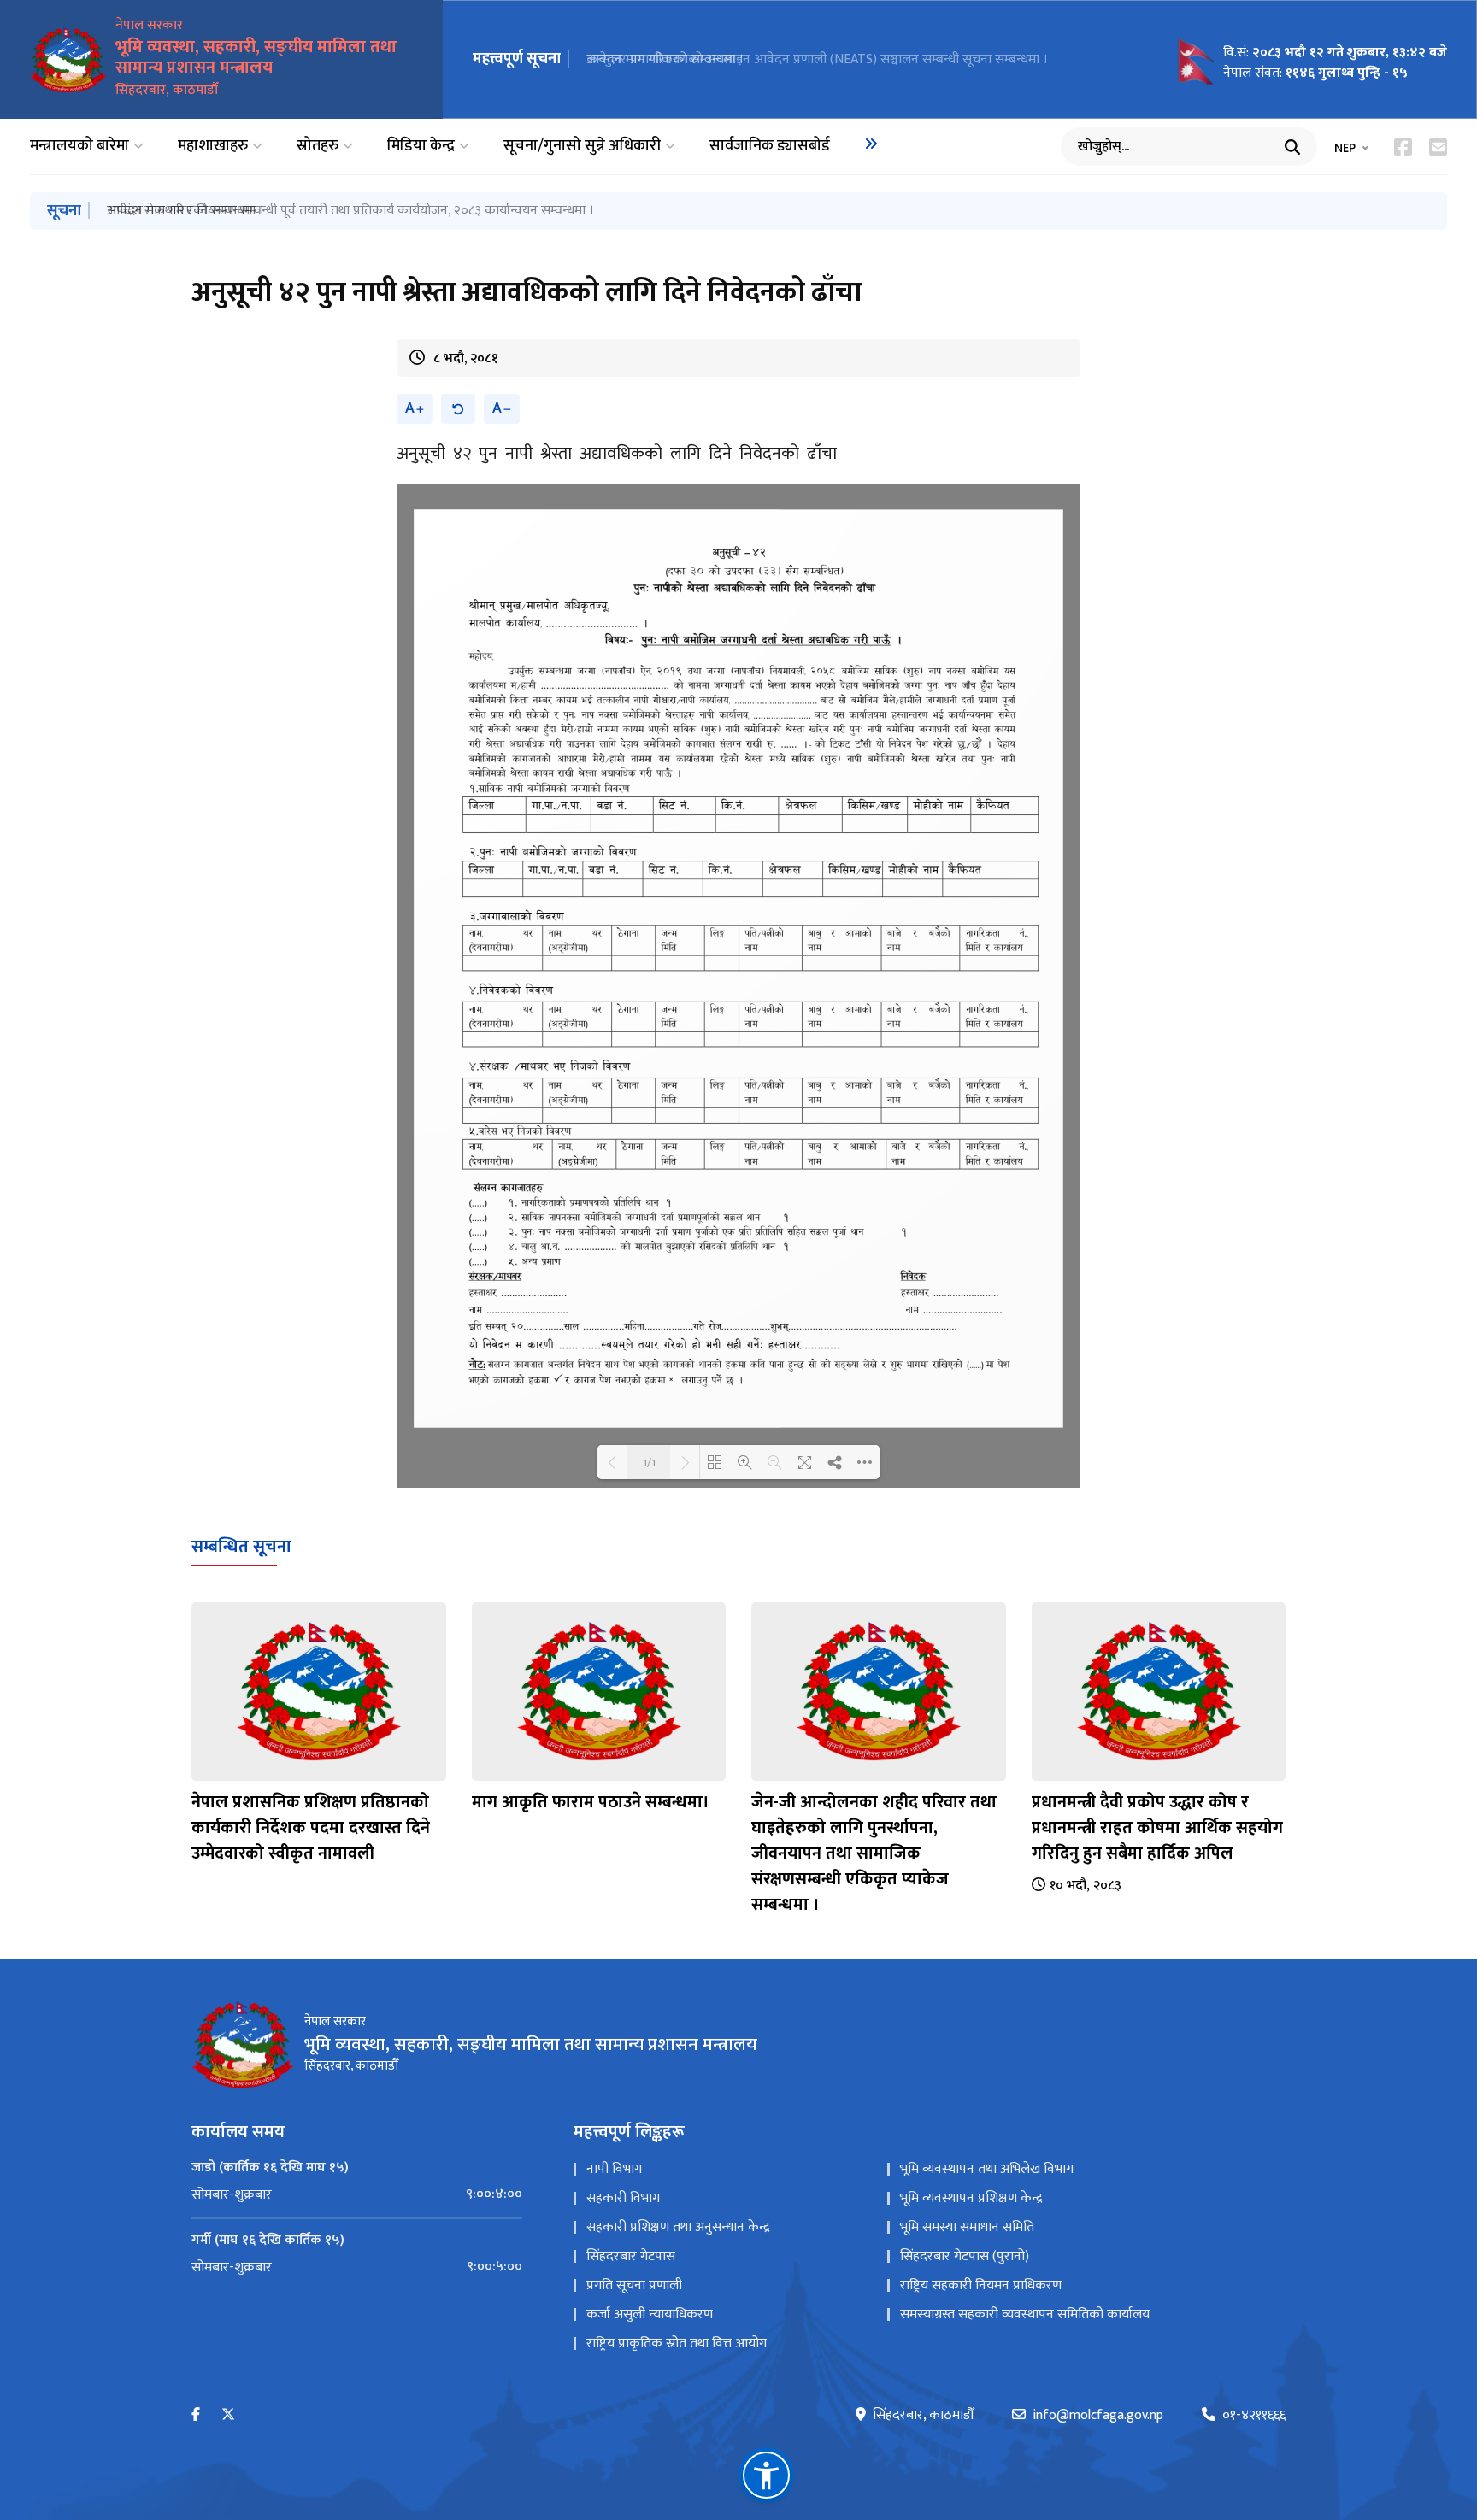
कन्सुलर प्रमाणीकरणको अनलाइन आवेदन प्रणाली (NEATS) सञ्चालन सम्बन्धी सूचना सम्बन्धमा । (817, 59)
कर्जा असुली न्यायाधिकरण (650, 2314)
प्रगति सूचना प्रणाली (634, 2285)
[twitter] (228, 2415)
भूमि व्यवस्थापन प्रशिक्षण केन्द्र (971, 2198)
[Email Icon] (1438, 147)
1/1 (649, 1462)
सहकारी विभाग (623, 2198)
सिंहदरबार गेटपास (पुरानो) (965, 2256)
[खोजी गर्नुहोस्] (1292, 147)
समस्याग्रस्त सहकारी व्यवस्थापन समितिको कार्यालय (1025, 2314)
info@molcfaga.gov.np (1098, 2416)
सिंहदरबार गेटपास (631, 2256)
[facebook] (196, 2415)
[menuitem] (871, 144)
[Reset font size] (458, 409)
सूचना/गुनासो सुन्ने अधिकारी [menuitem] (582, 147)
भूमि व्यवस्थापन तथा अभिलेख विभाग (987, 2169)
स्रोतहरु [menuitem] (318, 147)
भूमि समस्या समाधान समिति (967, 2227)
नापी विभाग (614, 2169)
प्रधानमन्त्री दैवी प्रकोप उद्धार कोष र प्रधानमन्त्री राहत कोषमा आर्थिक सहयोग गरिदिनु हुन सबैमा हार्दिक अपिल (1157, 1828)
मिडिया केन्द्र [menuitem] (421, 147)
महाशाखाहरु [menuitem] (213, 147)
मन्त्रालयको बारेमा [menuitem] (79, 147)
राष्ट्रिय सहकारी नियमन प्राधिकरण (981, 2285)
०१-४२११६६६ (1254, 2416)
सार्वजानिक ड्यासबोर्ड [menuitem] (770, 147)
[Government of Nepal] (68, 60)
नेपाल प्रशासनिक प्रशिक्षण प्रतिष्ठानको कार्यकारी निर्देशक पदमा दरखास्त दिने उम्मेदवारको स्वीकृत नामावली (311, 1828)
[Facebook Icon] (1403, 147)
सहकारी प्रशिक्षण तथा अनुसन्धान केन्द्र (678, 2227)
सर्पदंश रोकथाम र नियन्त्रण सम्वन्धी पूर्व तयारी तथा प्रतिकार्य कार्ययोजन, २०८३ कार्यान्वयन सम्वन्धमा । (350, 211)
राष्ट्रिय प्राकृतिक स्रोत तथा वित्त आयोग (677, 2344)
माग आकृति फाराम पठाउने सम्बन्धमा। (591, 1802)
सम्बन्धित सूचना (241, 1547)
